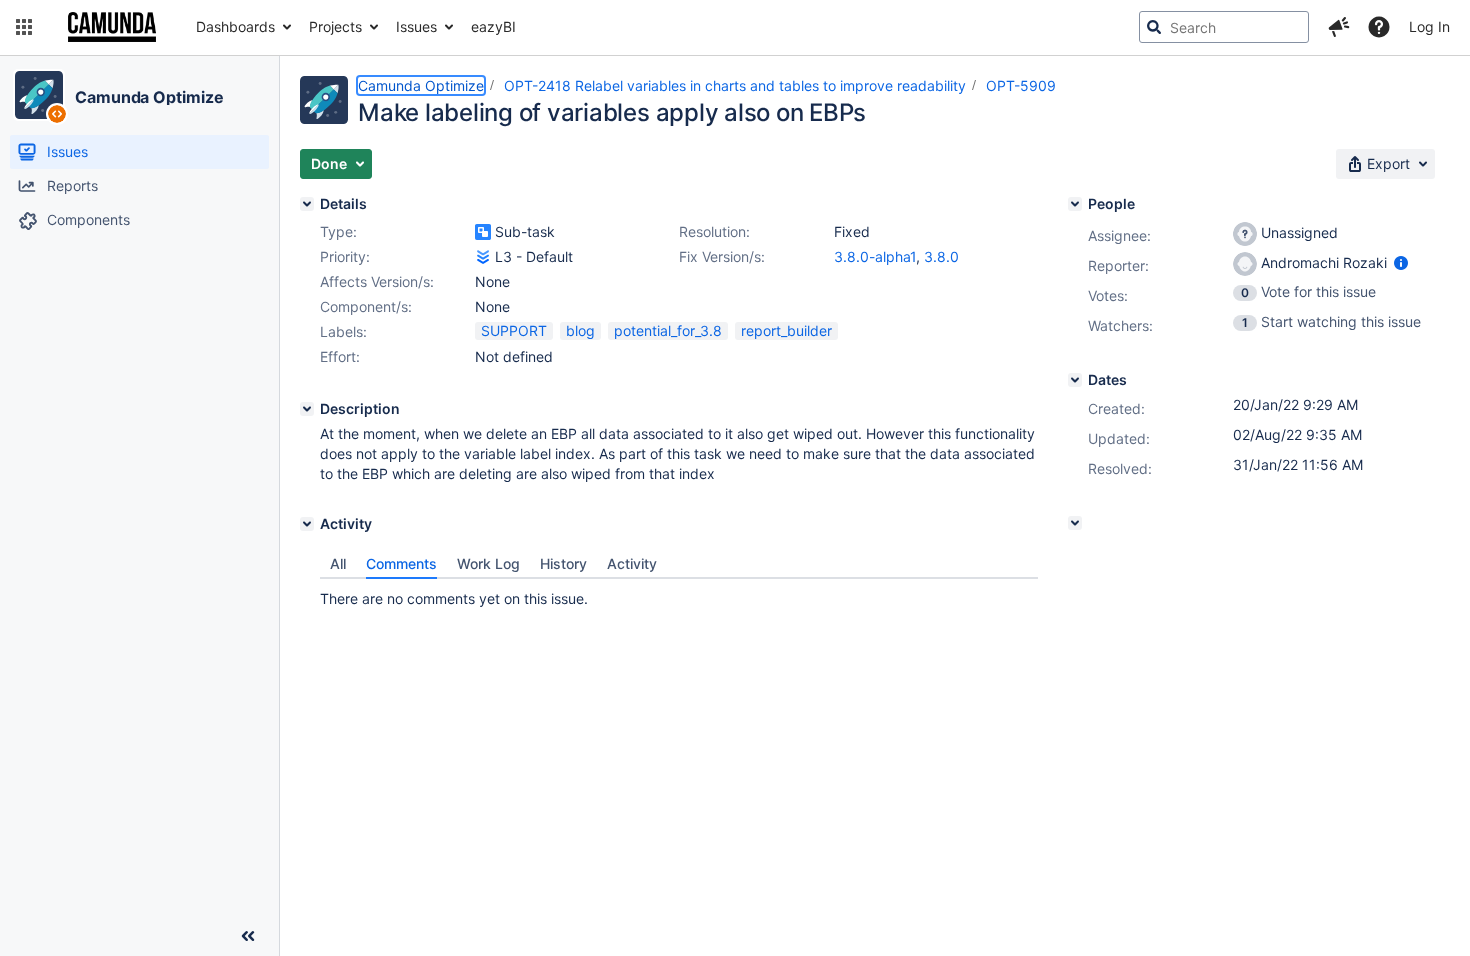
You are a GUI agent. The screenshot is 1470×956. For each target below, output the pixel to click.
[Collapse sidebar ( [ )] (248, 936)
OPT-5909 (1021, 85)
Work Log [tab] (488, 563)
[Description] (307, 409)
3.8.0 (941, 256)
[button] (24, 27)
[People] (1075, 204)
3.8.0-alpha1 (875, 256)
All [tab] (338, 563)
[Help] (1379, 27)
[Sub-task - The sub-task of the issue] (483, 232)
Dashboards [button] (235, 26)
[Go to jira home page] (112, 27)
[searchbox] (1224, 27)
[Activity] (307, 524)
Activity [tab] (632, 563)
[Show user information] (1401, 262)
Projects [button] (335, 26)
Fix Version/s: (722, 256)
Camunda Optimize (149, 97)
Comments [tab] (401, 563)
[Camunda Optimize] (39, 95)
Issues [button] (416, 26)
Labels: (343, 331)
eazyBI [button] (493, 26)
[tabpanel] (679, 594)
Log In (1429, 26)
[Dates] (1075, 380)
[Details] (307, 204)
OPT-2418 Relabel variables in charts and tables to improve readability (735, 85)
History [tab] (563, 563)
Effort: (340, 356)
